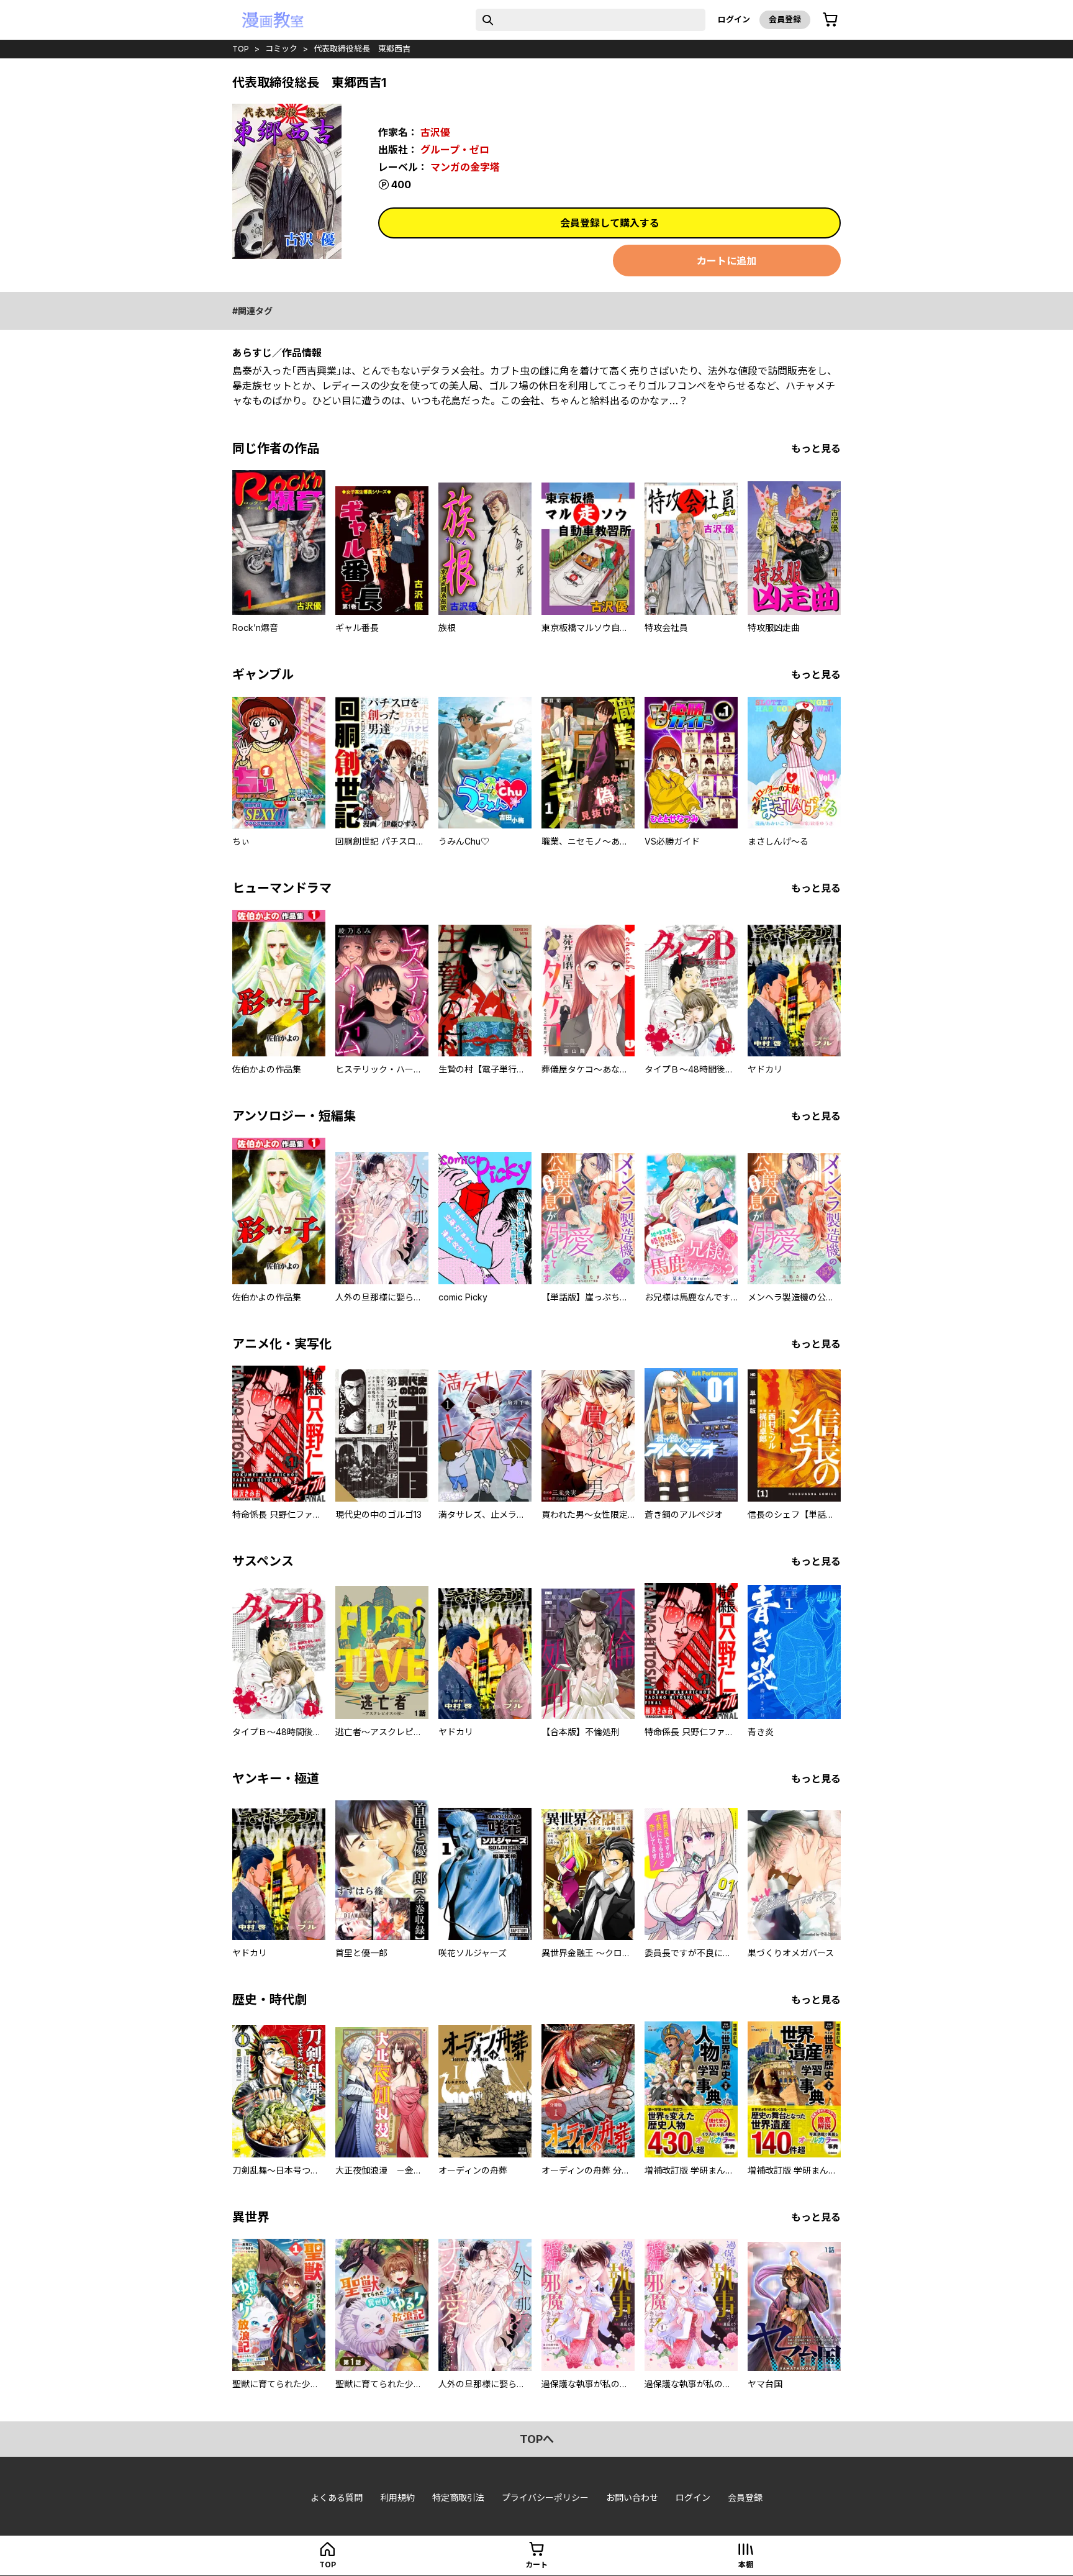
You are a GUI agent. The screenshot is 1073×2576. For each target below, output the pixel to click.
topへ (537, 2439)
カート (536, 2565)
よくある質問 (337, 2497)
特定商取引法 (458, 2497)
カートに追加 (727, 261)
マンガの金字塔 (465, 167)
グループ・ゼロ (455, 150)
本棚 (746, 2565)
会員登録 (785, 19)
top (241, 48)
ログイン (734, 19)
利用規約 (397, 2497)
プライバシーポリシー (545, 2497)
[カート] (830, 20)
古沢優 (435, 132)
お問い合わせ (632, 2497)
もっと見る (816, 448)
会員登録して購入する (610, 223)
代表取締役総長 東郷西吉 (362, 48)
